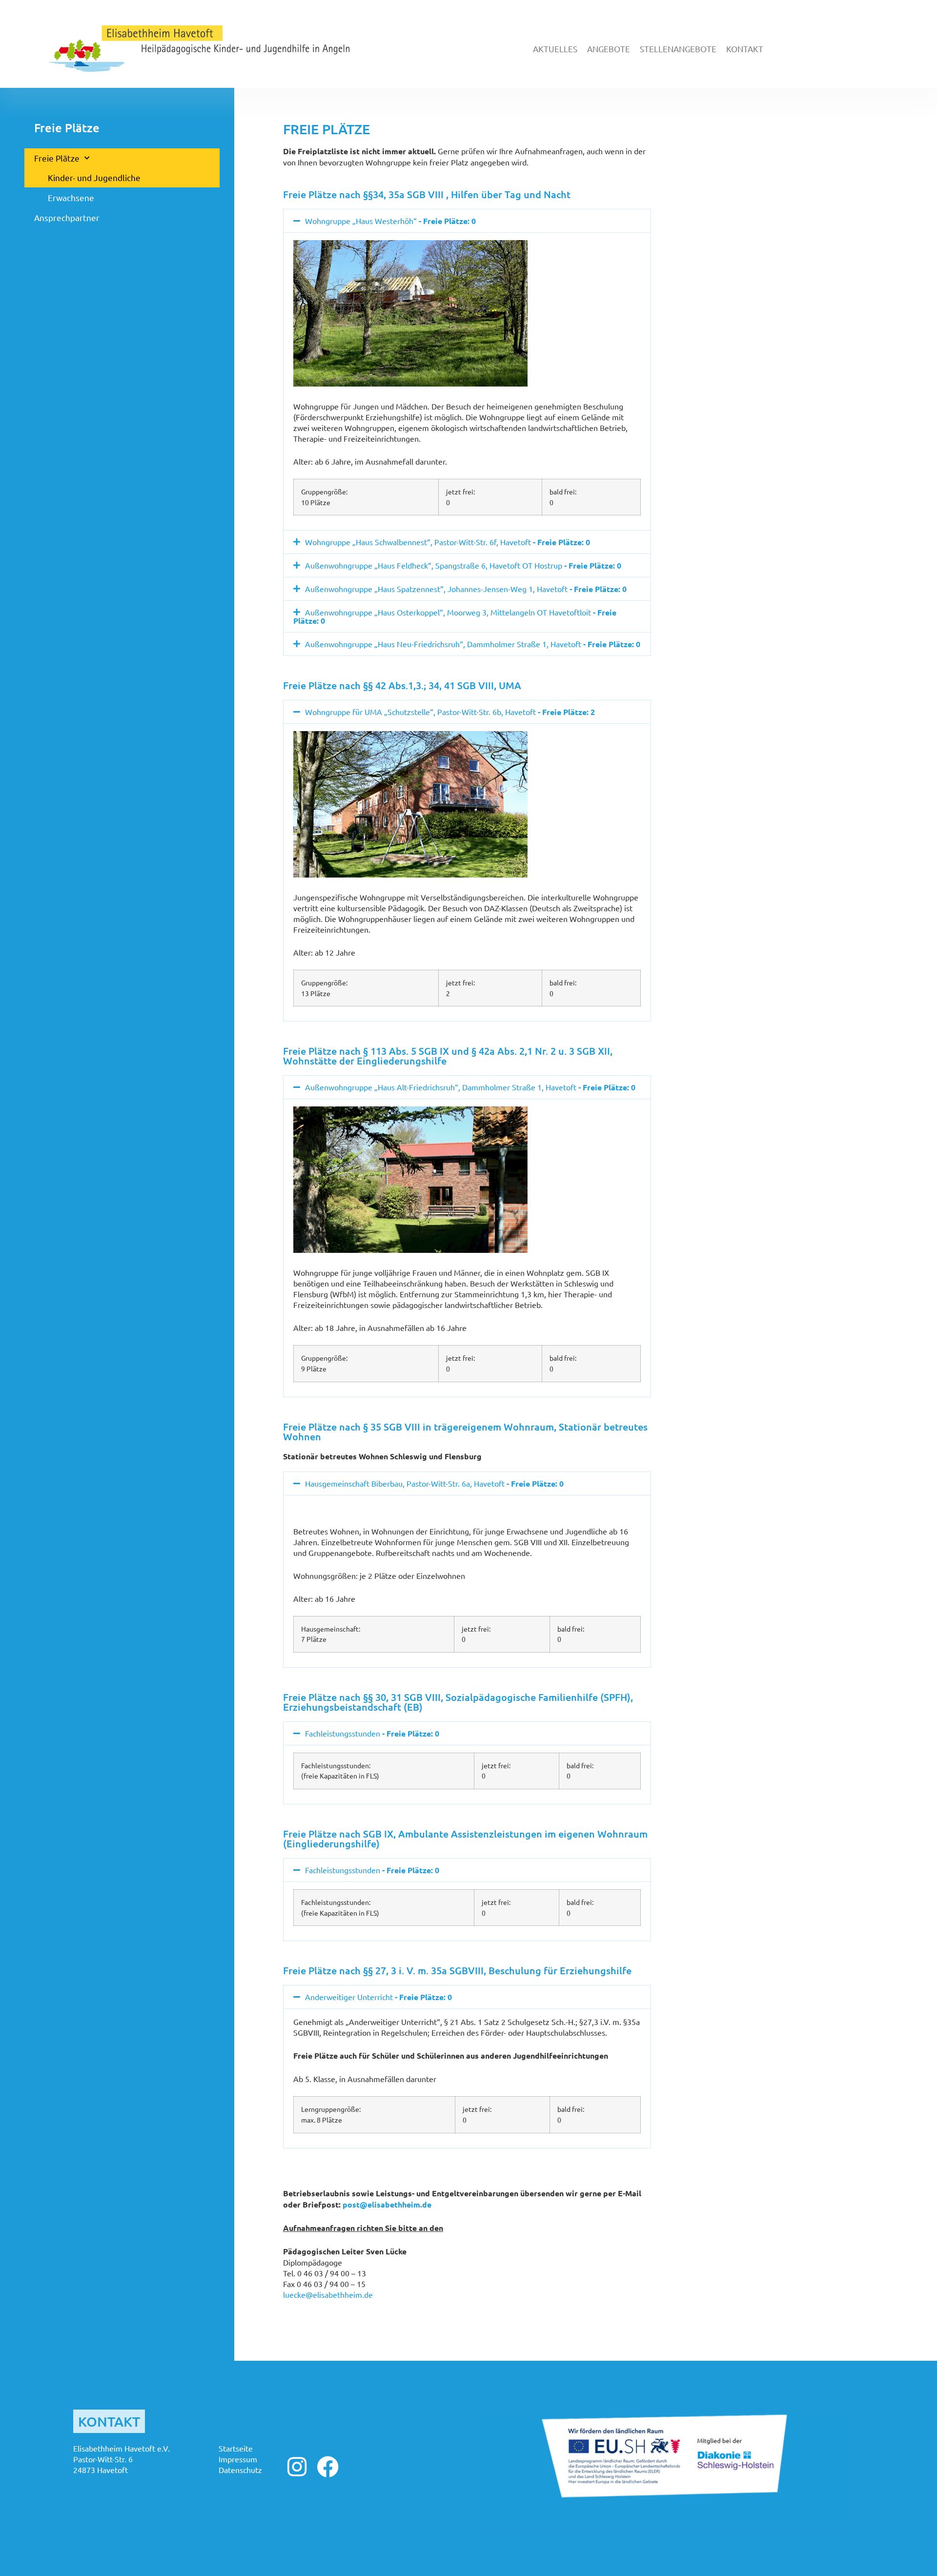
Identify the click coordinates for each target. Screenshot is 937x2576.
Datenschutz (240, 2470)
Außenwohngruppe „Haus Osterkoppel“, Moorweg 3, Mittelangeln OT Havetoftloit (455, 616)
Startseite (236, 2448)
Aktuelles (555, 49)
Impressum (238, 2459)
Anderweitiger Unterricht (378, 1997)
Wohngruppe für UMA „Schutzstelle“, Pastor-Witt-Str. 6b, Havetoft (450, 712)
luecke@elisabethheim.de (328, 2294)
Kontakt (745, 49)
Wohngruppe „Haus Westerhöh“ (390, 221)
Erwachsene (71, 197)
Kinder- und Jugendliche (94, 177)
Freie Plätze (57, 158)
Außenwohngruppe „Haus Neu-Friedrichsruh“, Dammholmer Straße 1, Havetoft (473, 644)
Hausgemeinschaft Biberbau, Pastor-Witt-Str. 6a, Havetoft (434, 1483)
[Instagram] (297, 2467)
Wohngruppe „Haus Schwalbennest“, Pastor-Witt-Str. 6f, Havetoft (448, 542)
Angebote (609, 49)
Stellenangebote (678, 49)
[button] (467, 221)
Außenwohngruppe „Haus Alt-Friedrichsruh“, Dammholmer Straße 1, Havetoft (470, 1087)
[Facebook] (328, 2467)
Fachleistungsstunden (372, 1733)
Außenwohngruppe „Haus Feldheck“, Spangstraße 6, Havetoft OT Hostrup (463, 565)
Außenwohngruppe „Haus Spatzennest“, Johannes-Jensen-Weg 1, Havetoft (466, 589)
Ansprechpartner (67, 217)
